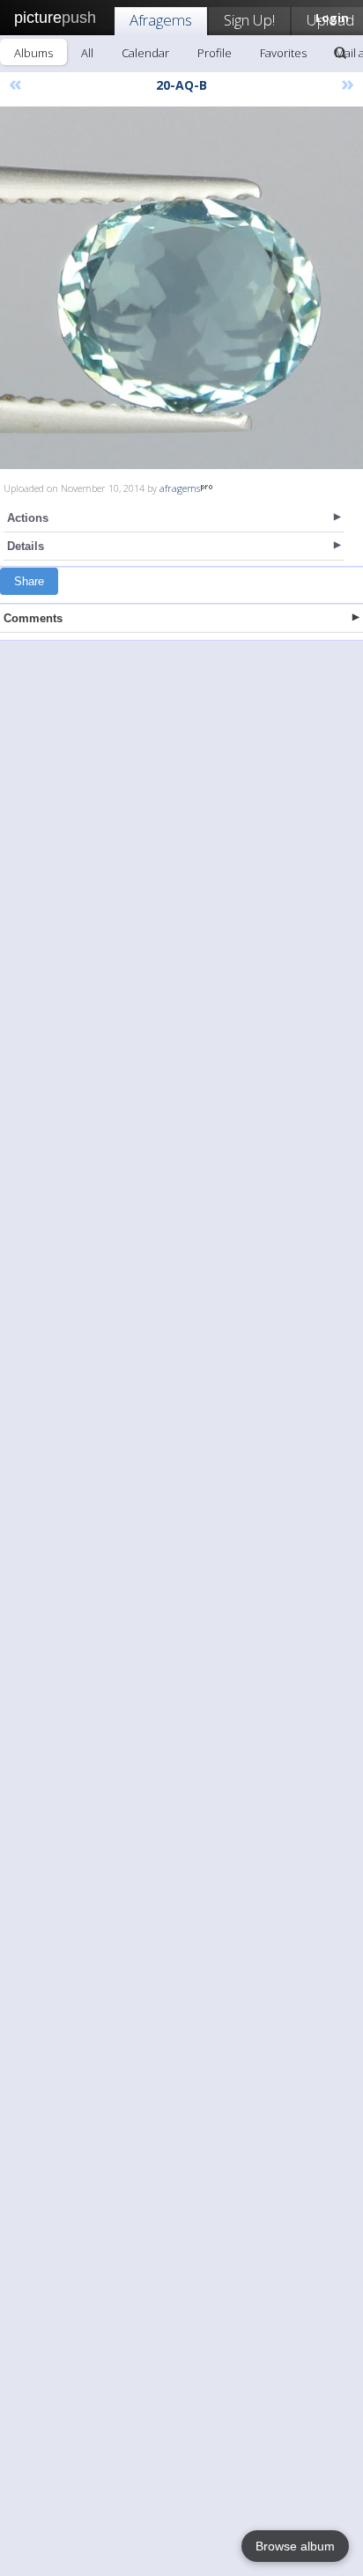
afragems (180, 488)
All (87, 53)
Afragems (161, 20)
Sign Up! (249, 20)
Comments (33, 618)
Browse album (295, 2546)
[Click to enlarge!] (181, 288)
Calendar (145, 53)
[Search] (340, 53)
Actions (28, 518)
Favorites (283, 53)
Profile (215, 53)
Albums (33, 53)
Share (29, 581)
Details (26, 546)
